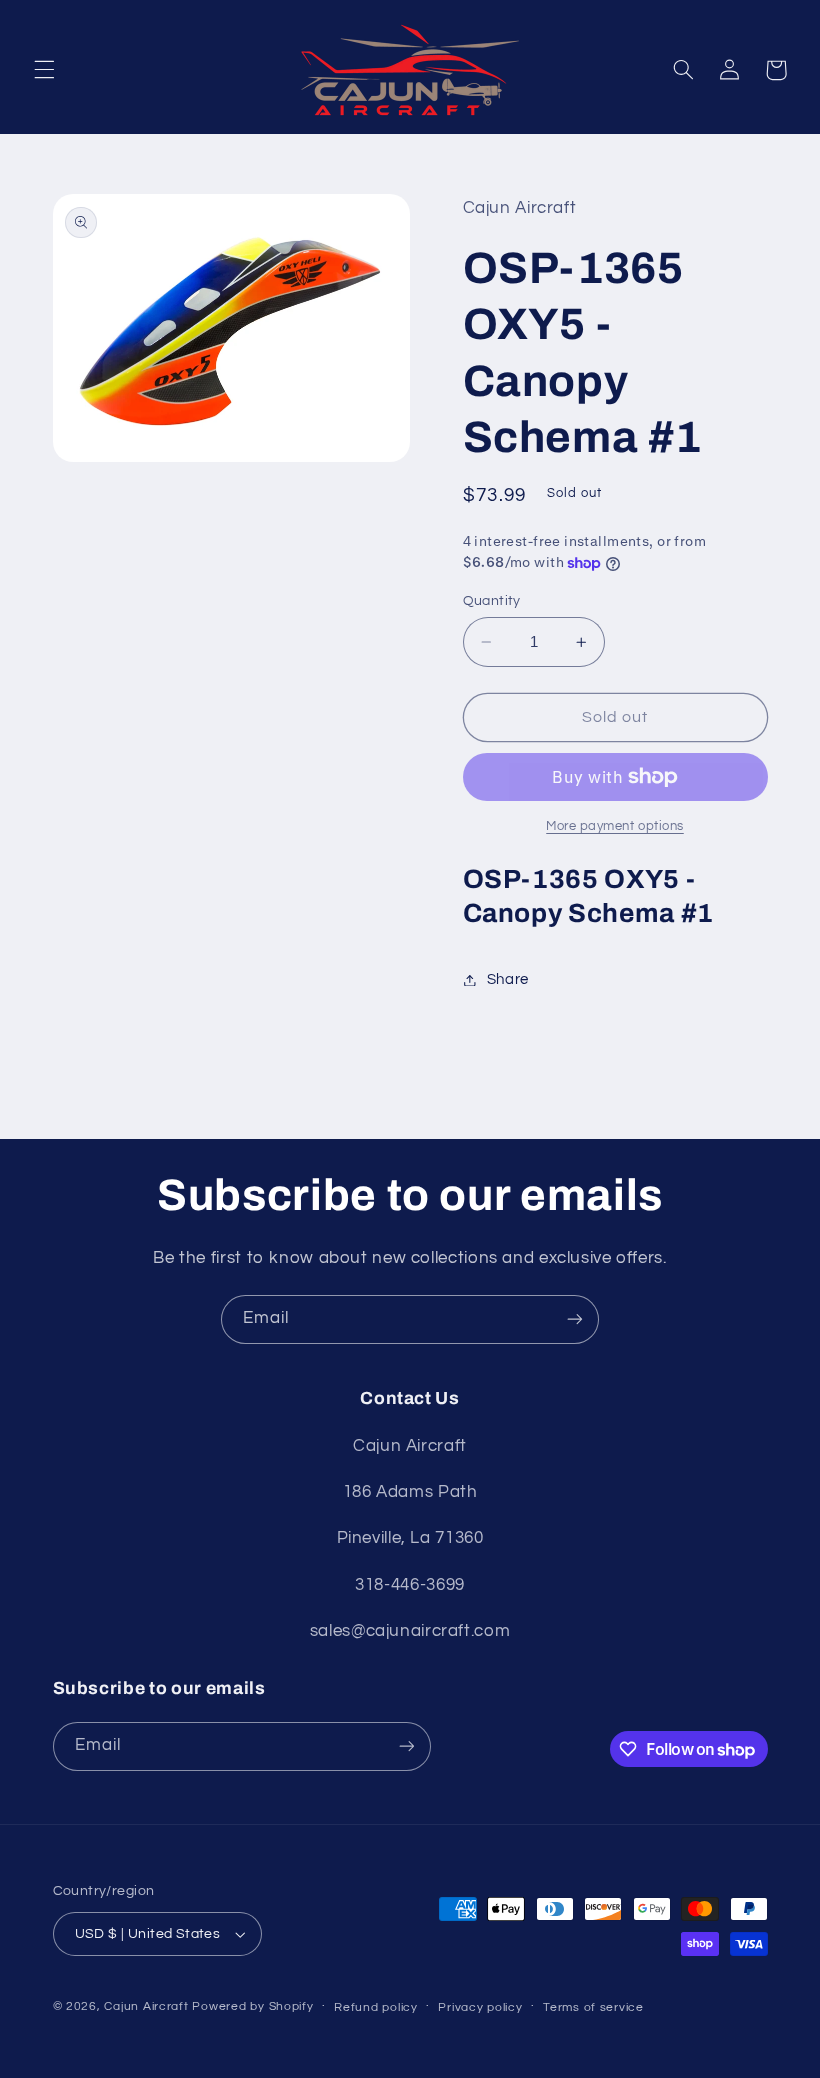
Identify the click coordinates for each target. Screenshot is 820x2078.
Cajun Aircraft (146, 2006)
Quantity (492, 601)
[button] (44, 70)
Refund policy (376, 2007)
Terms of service (593, 2007)
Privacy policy (480, 2007)
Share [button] (508, 979)
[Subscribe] (575, 1319)
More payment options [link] (615, 826)
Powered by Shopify (252, 2006)
